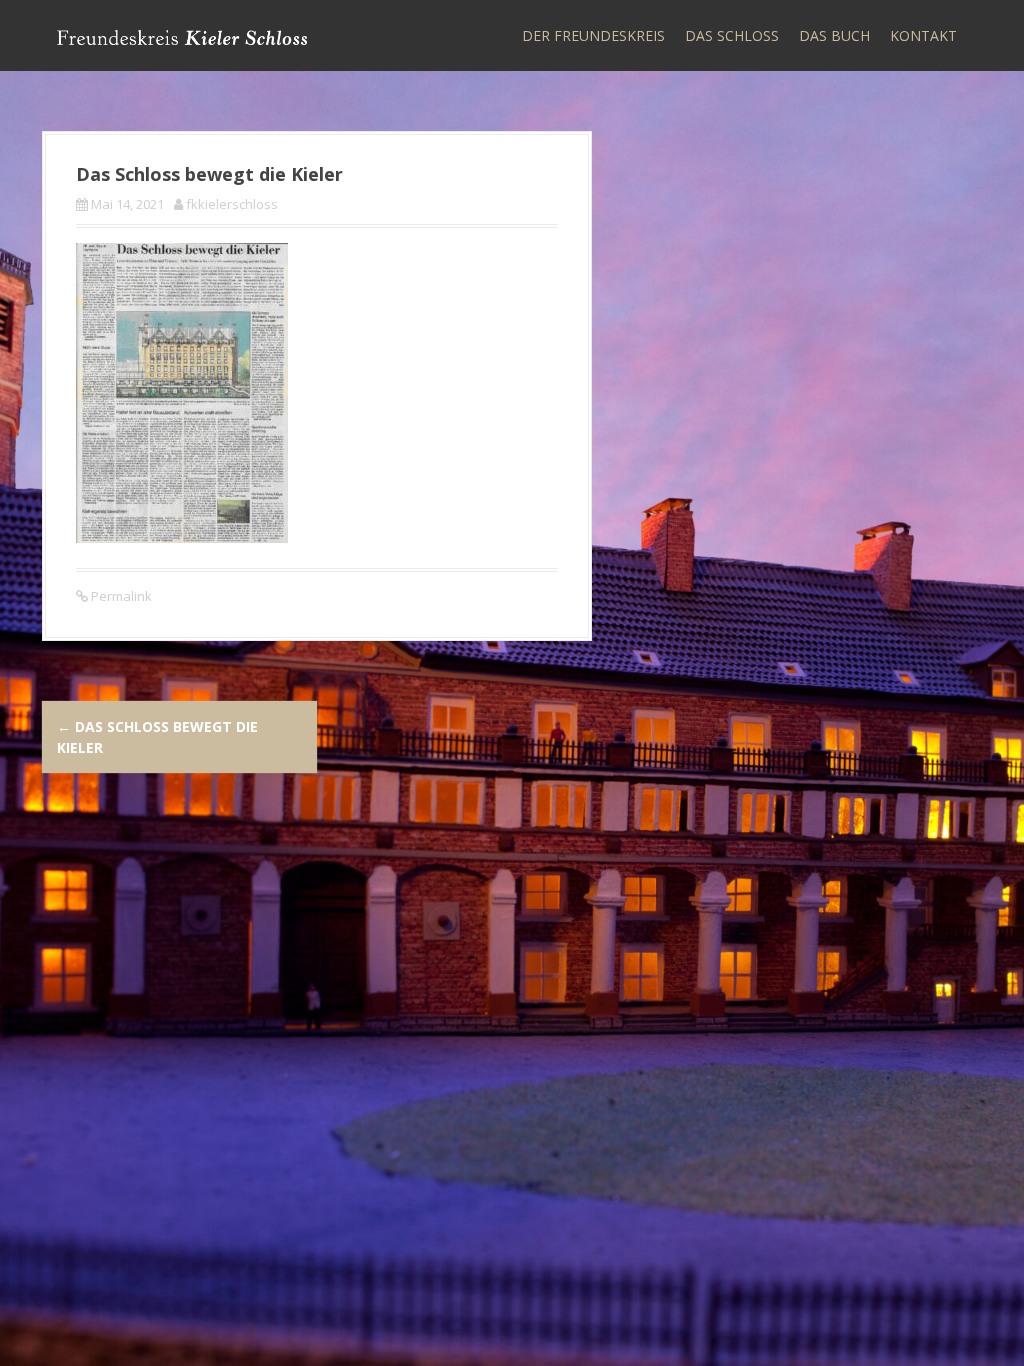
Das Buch (834, 35)
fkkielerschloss (232, 204)
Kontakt (923, 35)
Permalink (120, 596)
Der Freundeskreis (593, 35)
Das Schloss (732, 35)
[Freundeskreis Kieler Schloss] (182, 35)
